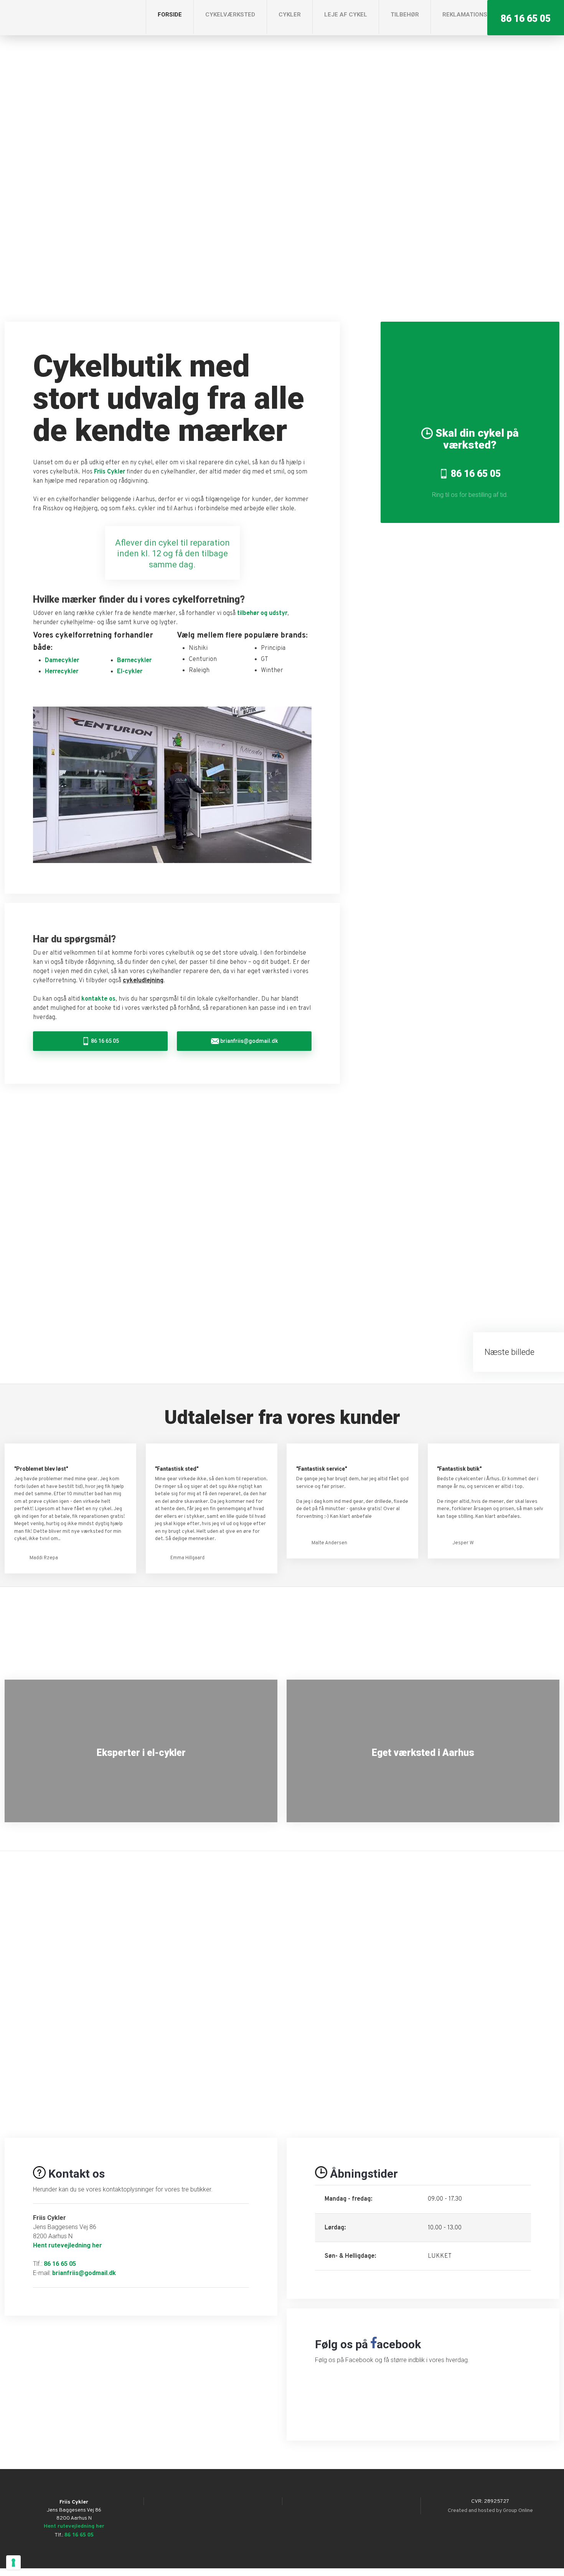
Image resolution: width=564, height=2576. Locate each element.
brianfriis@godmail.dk (84, 2273)
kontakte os (98, 999)
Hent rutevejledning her (68, 2245)
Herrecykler (62, 672)
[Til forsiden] (62, 17)
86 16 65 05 (60, 2264)
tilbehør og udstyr (262, 613)
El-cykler (130, 672)
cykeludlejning (143, 981)
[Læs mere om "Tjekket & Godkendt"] (282, 1633)
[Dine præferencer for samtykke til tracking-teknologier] (13, 2563)
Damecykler (62, 661)
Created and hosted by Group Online (490, 2511)
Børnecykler (134, 661)
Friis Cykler (110, 472)
